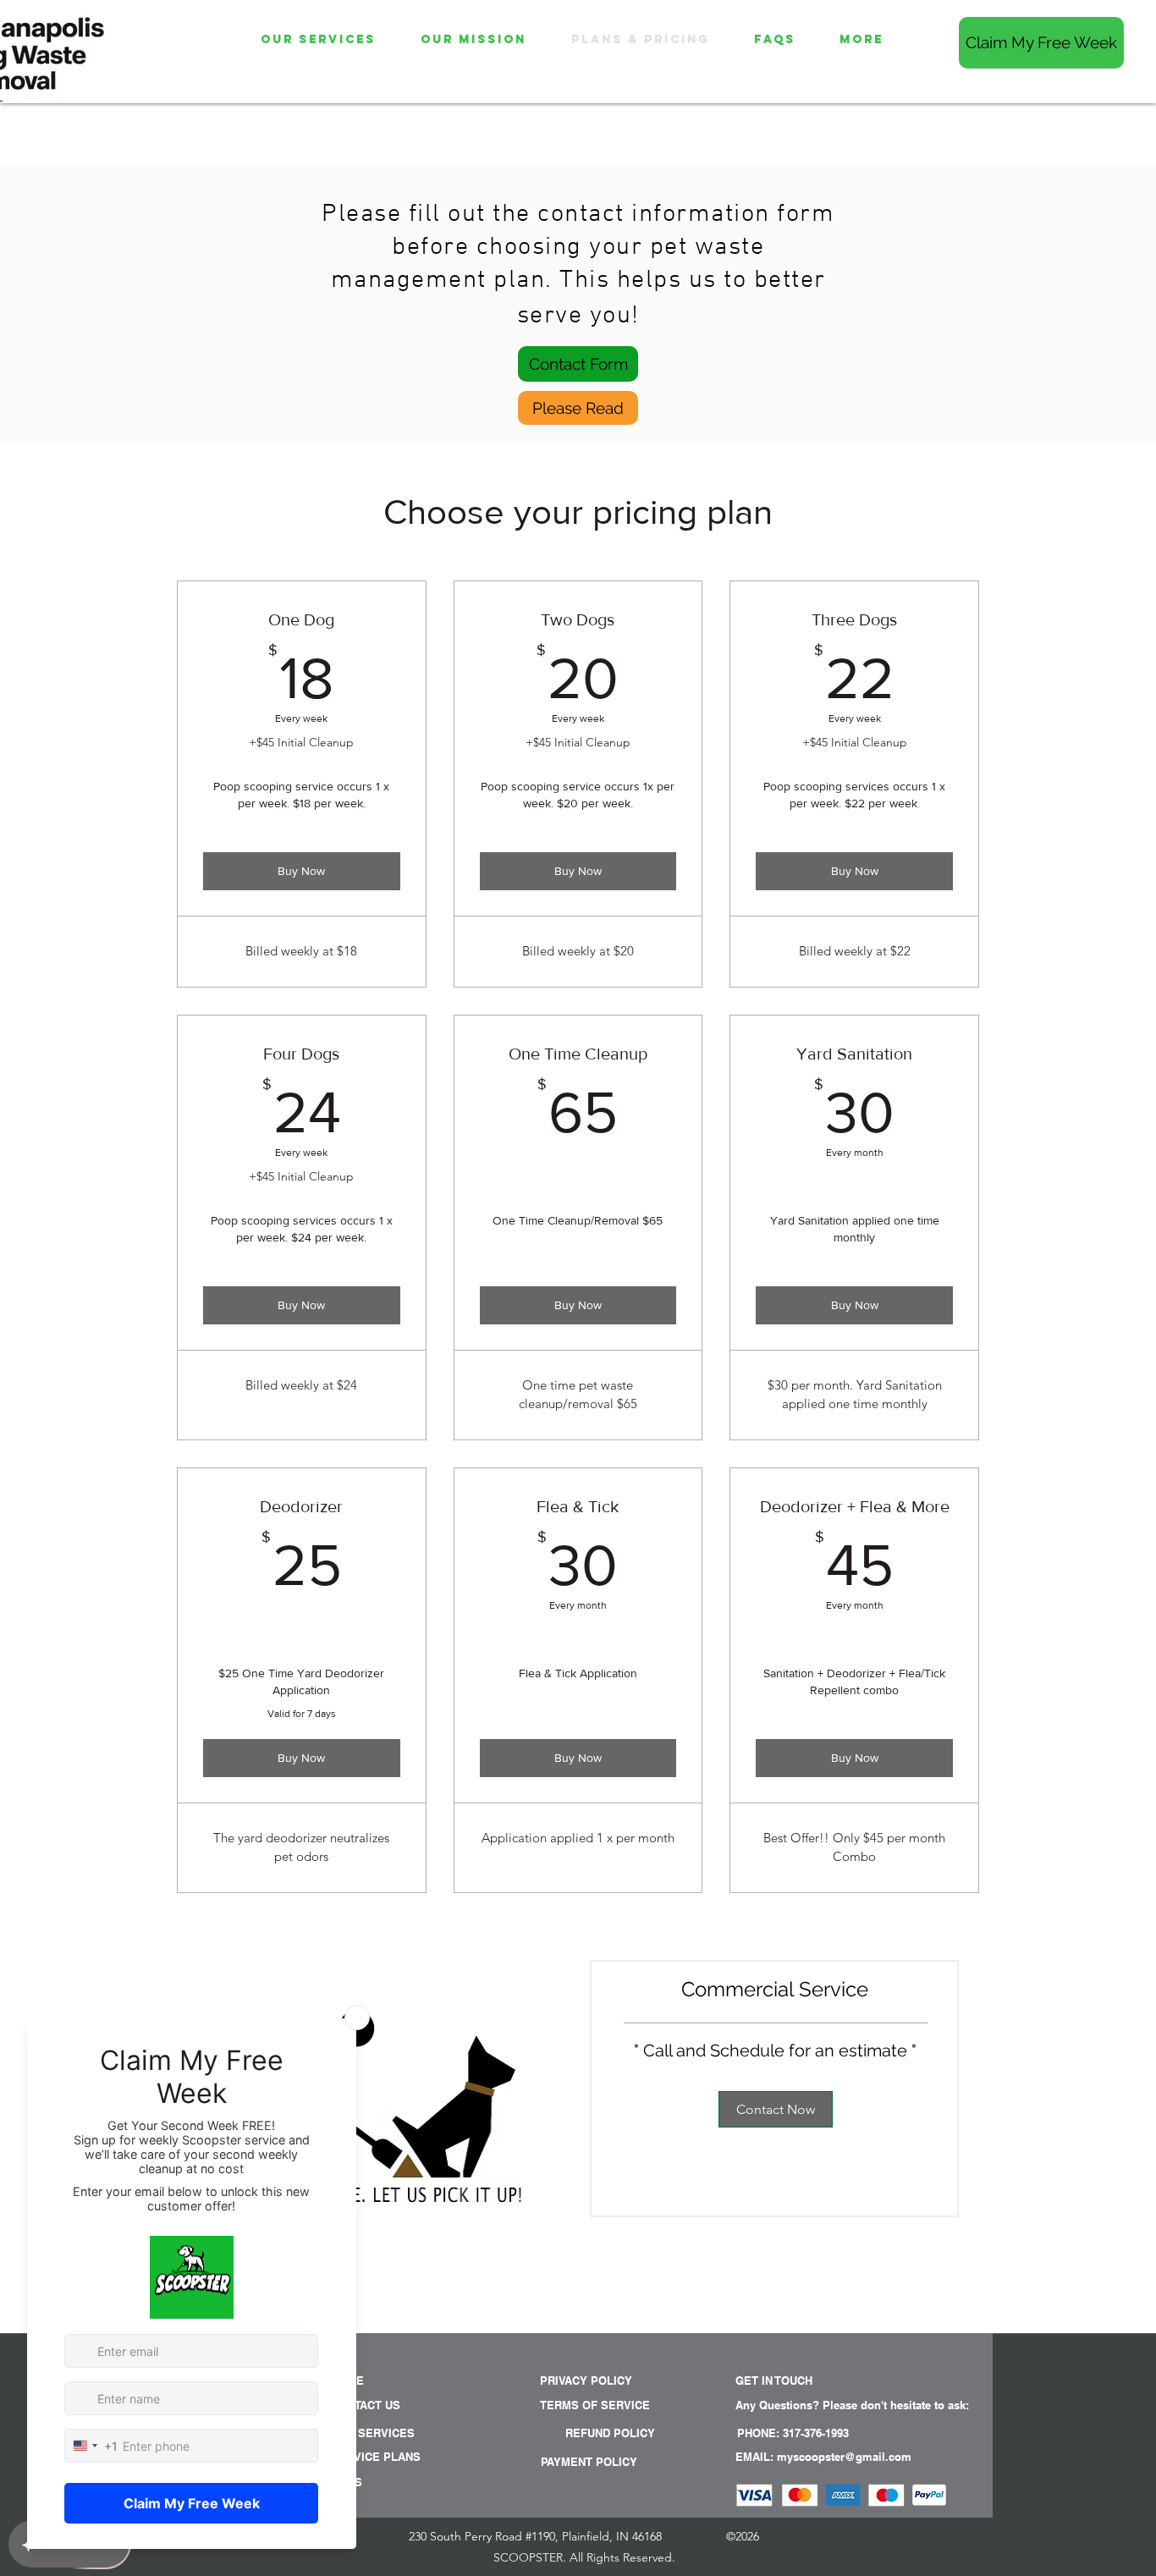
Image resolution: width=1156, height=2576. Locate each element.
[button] (804, 2406)
